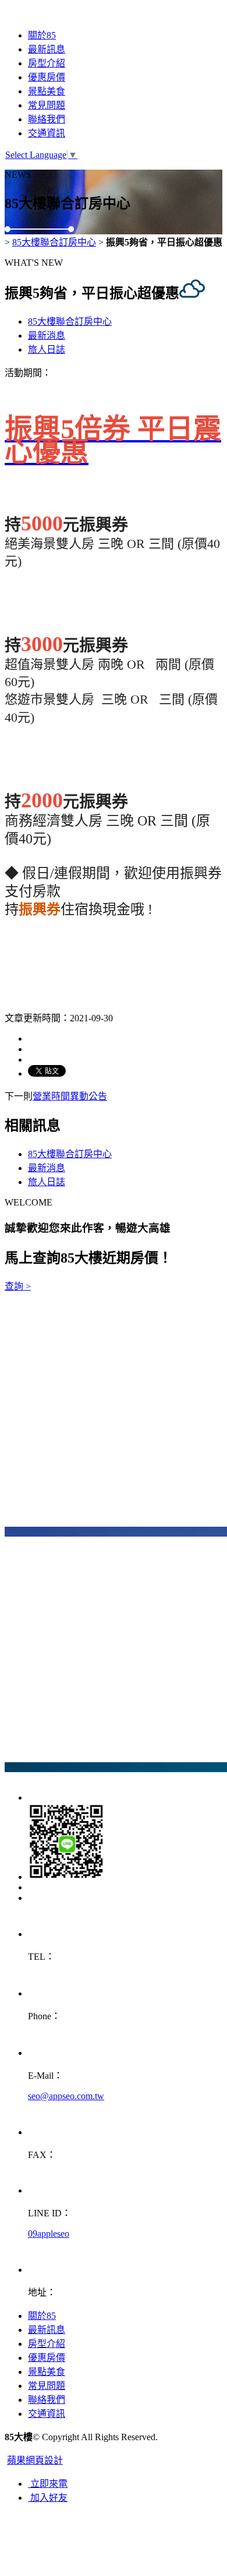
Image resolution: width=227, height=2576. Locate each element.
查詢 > (18, 1286)
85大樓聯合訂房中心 (54, 242)
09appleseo (49, 2234)
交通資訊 (47, 133)
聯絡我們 (47, 119)
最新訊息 (47, 49)
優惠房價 (47, 77)
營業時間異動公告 (70, 1096)
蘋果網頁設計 (35, 2460)
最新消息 (47, 335)
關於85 (42, 35)
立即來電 (48, 2484)
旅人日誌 (47, 349)
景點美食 (47, 91)
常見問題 (47, 105)
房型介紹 (47, 63)
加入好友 (48, 2498)
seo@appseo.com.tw (66, 2096)
